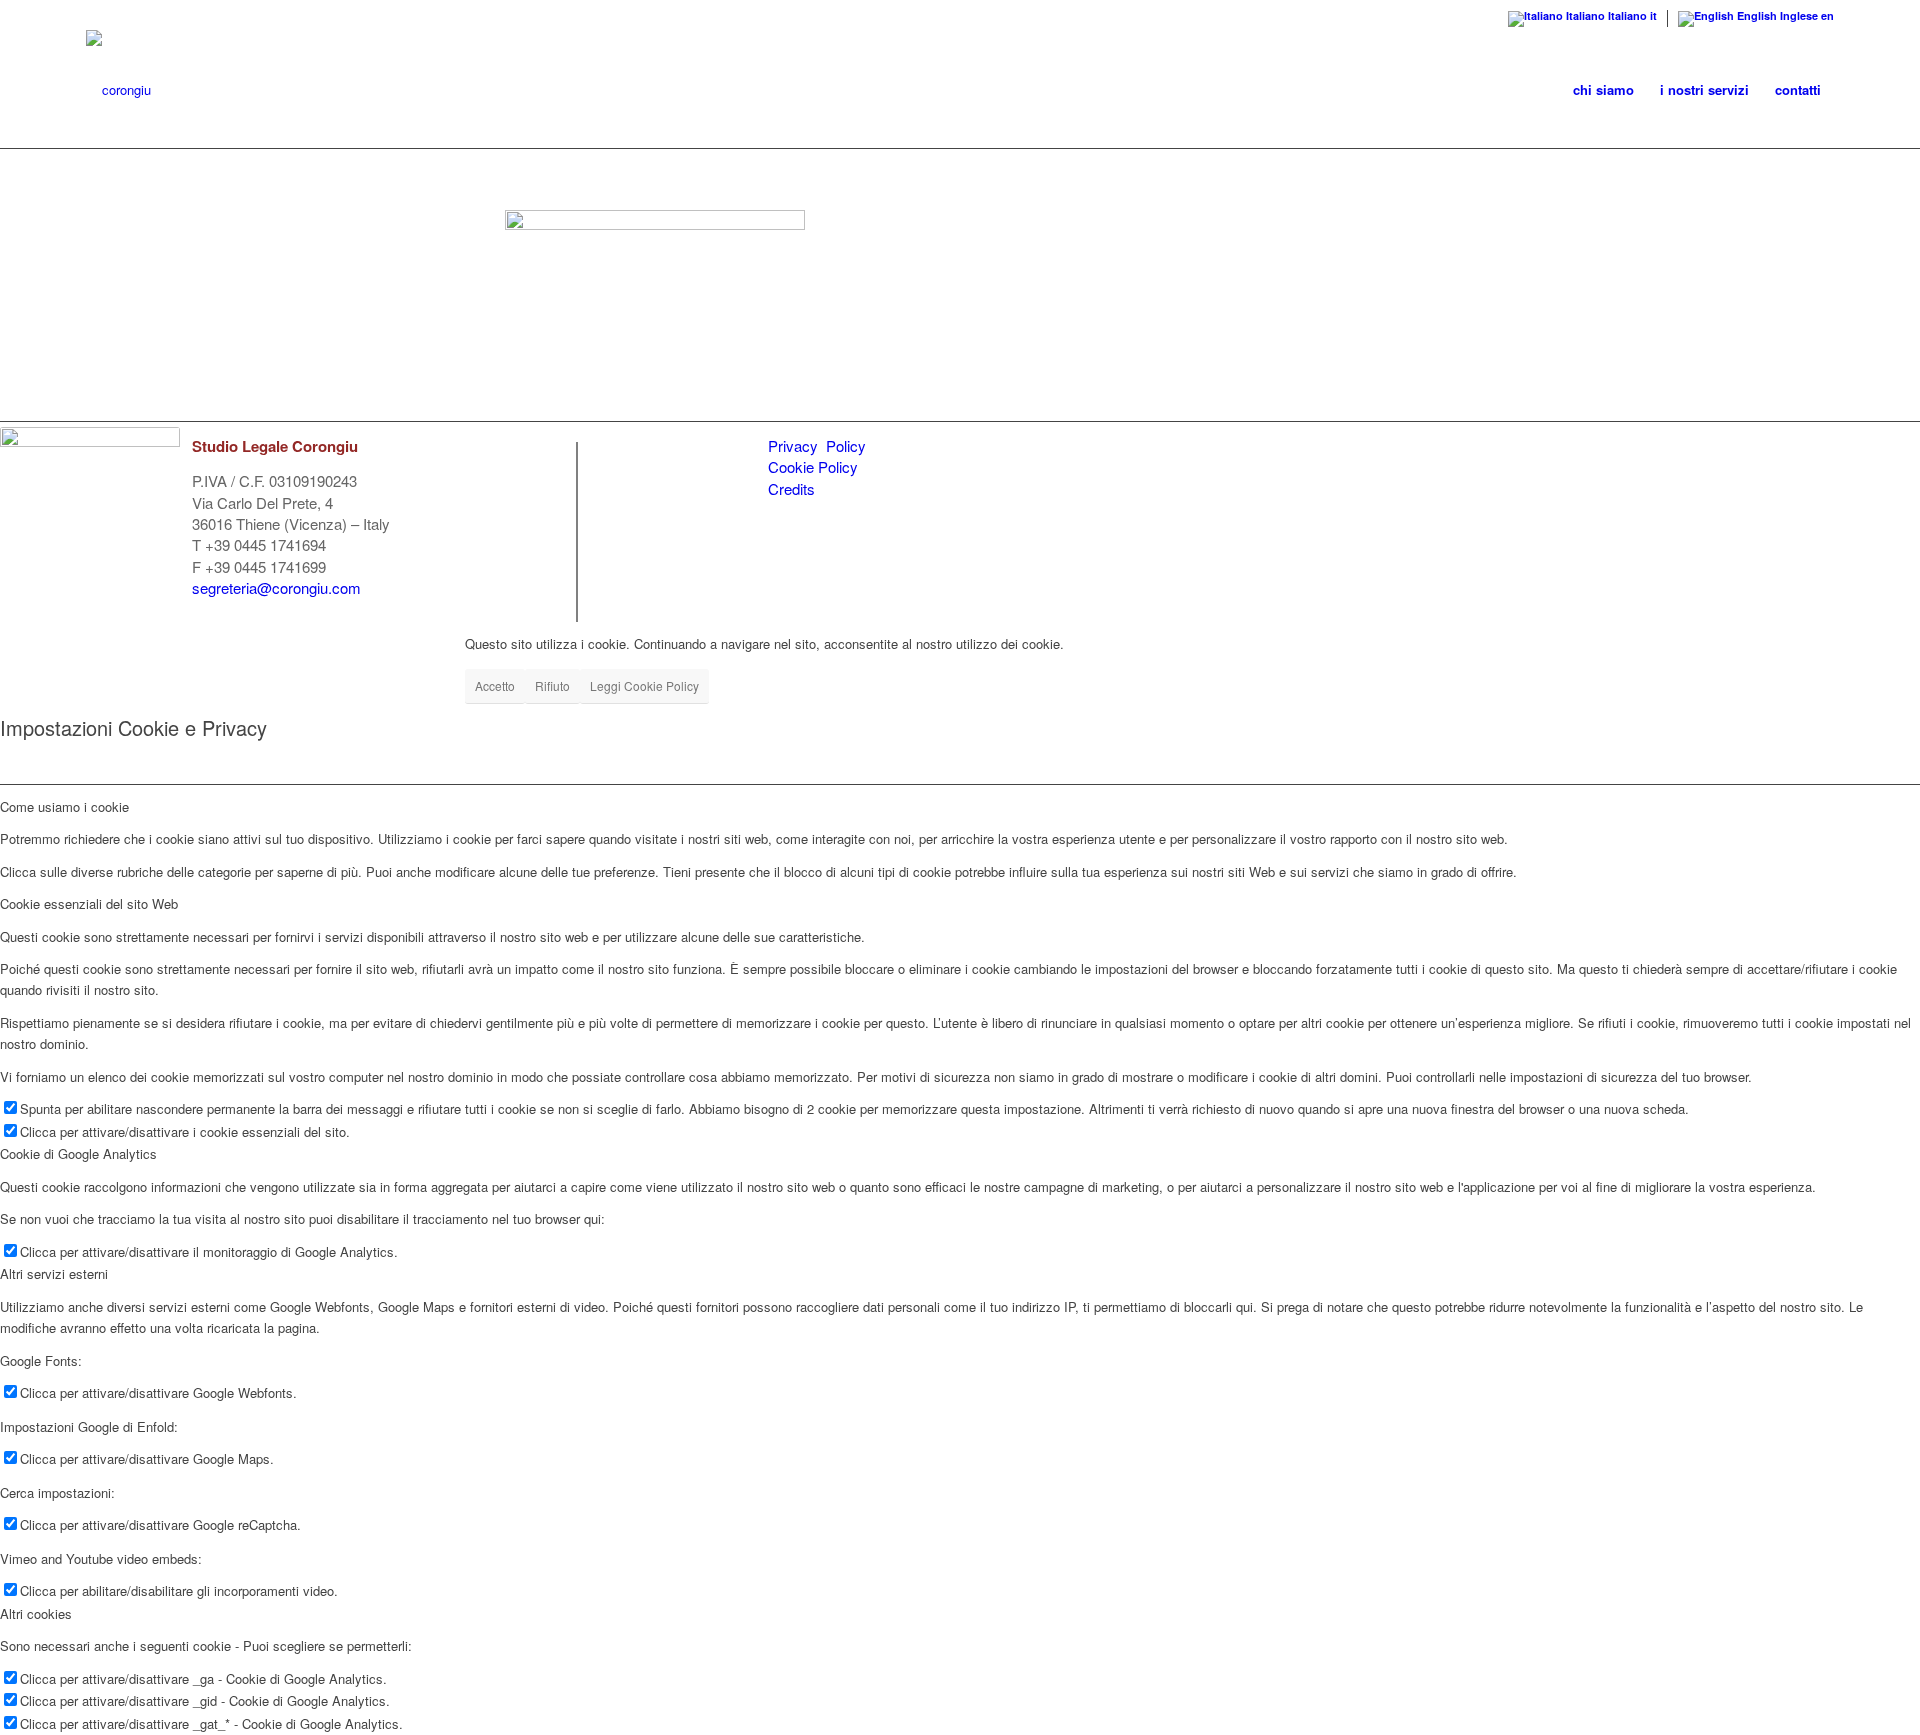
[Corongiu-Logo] (118, 90)
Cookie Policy (813, 466)
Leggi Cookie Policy (644, 685)
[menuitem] (1603, 90)
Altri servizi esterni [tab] (54, 1273)
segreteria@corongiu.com (276, 587)
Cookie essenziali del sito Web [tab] (89, 903)
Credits (791, 488)
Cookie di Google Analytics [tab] (78, 1153)
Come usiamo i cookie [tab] (64, 806)
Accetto (495, 685)
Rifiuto (552, 685)
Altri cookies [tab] (36, 1613)
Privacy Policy (817, 445)
